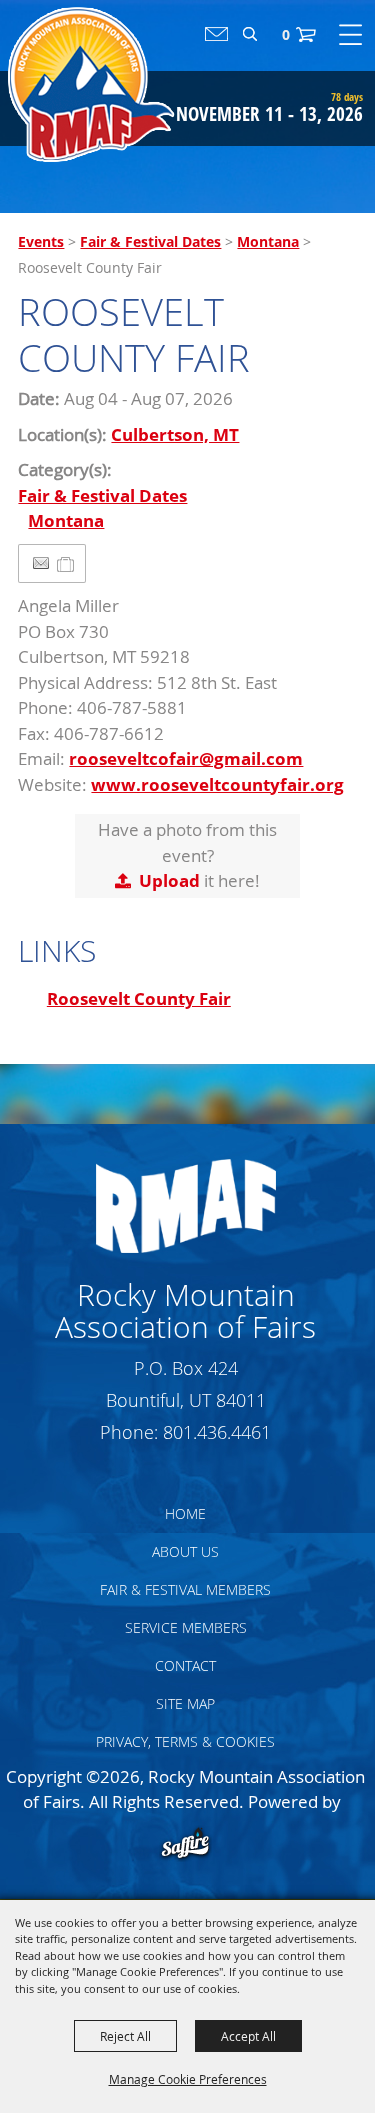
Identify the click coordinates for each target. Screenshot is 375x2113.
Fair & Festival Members (185, 1589)
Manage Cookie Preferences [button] (188, 2079)
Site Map (185, 1703)
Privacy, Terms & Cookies (185, 1741)
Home (185, 1513)
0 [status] (286, 34)
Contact (185, 1665)
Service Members (186, 1627)
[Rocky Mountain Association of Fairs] (91, 84)
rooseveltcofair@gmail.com (186, 758)
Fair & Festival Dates (150, 241)
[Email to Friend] (41, 563)
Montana (268, 241)
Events (41, 241)
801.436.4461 (217, 1432)
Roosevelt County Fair (139, 998)
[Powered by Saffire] (185, 1845)
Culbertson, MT (175, 434)
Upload (169, 880)
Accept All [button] (248, 2036)
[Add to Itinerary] (66, 563)
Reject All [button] (125, 2036)
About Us (185, 1551)
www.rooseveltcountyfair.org (217, 784)
